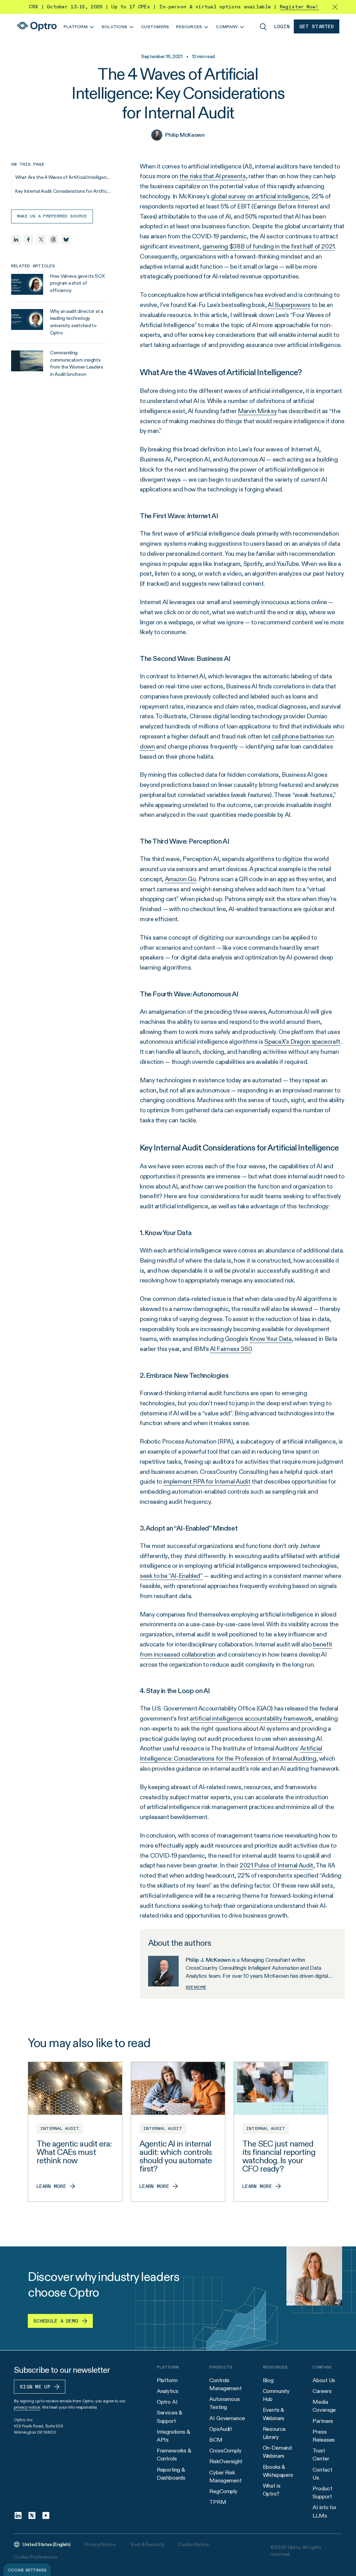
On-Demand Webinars (277, 2452)
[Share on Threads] (54, 239)
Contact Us (322, 2474)
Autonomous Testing (224, 2403)
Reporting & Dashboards (171, 2474)
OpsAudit (221, 2429)
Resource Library (274, 2433)
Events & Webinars (274, 2414)
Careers (322, 2391)
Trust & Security (147, 2544)
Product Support (322, 2492)
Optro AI (167, 2402)
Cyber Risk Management (225, 2476)
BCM (216, 2440)
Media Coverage (324, 2406)
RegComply (223, 2491)
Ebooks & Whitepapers (278, 2471)
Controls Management (225, 2384)
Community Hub (276, 2395)
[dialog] (27, 2570)
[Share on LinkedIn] (16, 239)
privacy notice (27, 2407)
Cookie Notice (193, 2544)
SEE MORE (196, 1987)
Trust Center (321, 2455)
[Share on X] (41, 239)
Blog (268, 2380)
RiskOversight (226, 2461)
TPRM (218, 2502)
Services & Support (169, 2417)
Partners (323, 2421)
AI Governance (227, 2418)
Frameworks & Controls (174, 2455)
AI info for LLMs (324, 2511)
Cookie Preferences (35, 2557)
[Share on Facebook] (29, 239)
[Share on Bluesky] (66, 239)
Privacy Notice (100, 2544)
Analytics (168, 2391)
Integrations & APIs (173, 2436)
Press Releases (324, 2436)
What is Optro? (272, 2490)
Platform (167, 2380)
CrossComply (225, 2451)
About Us (324, 2380)
